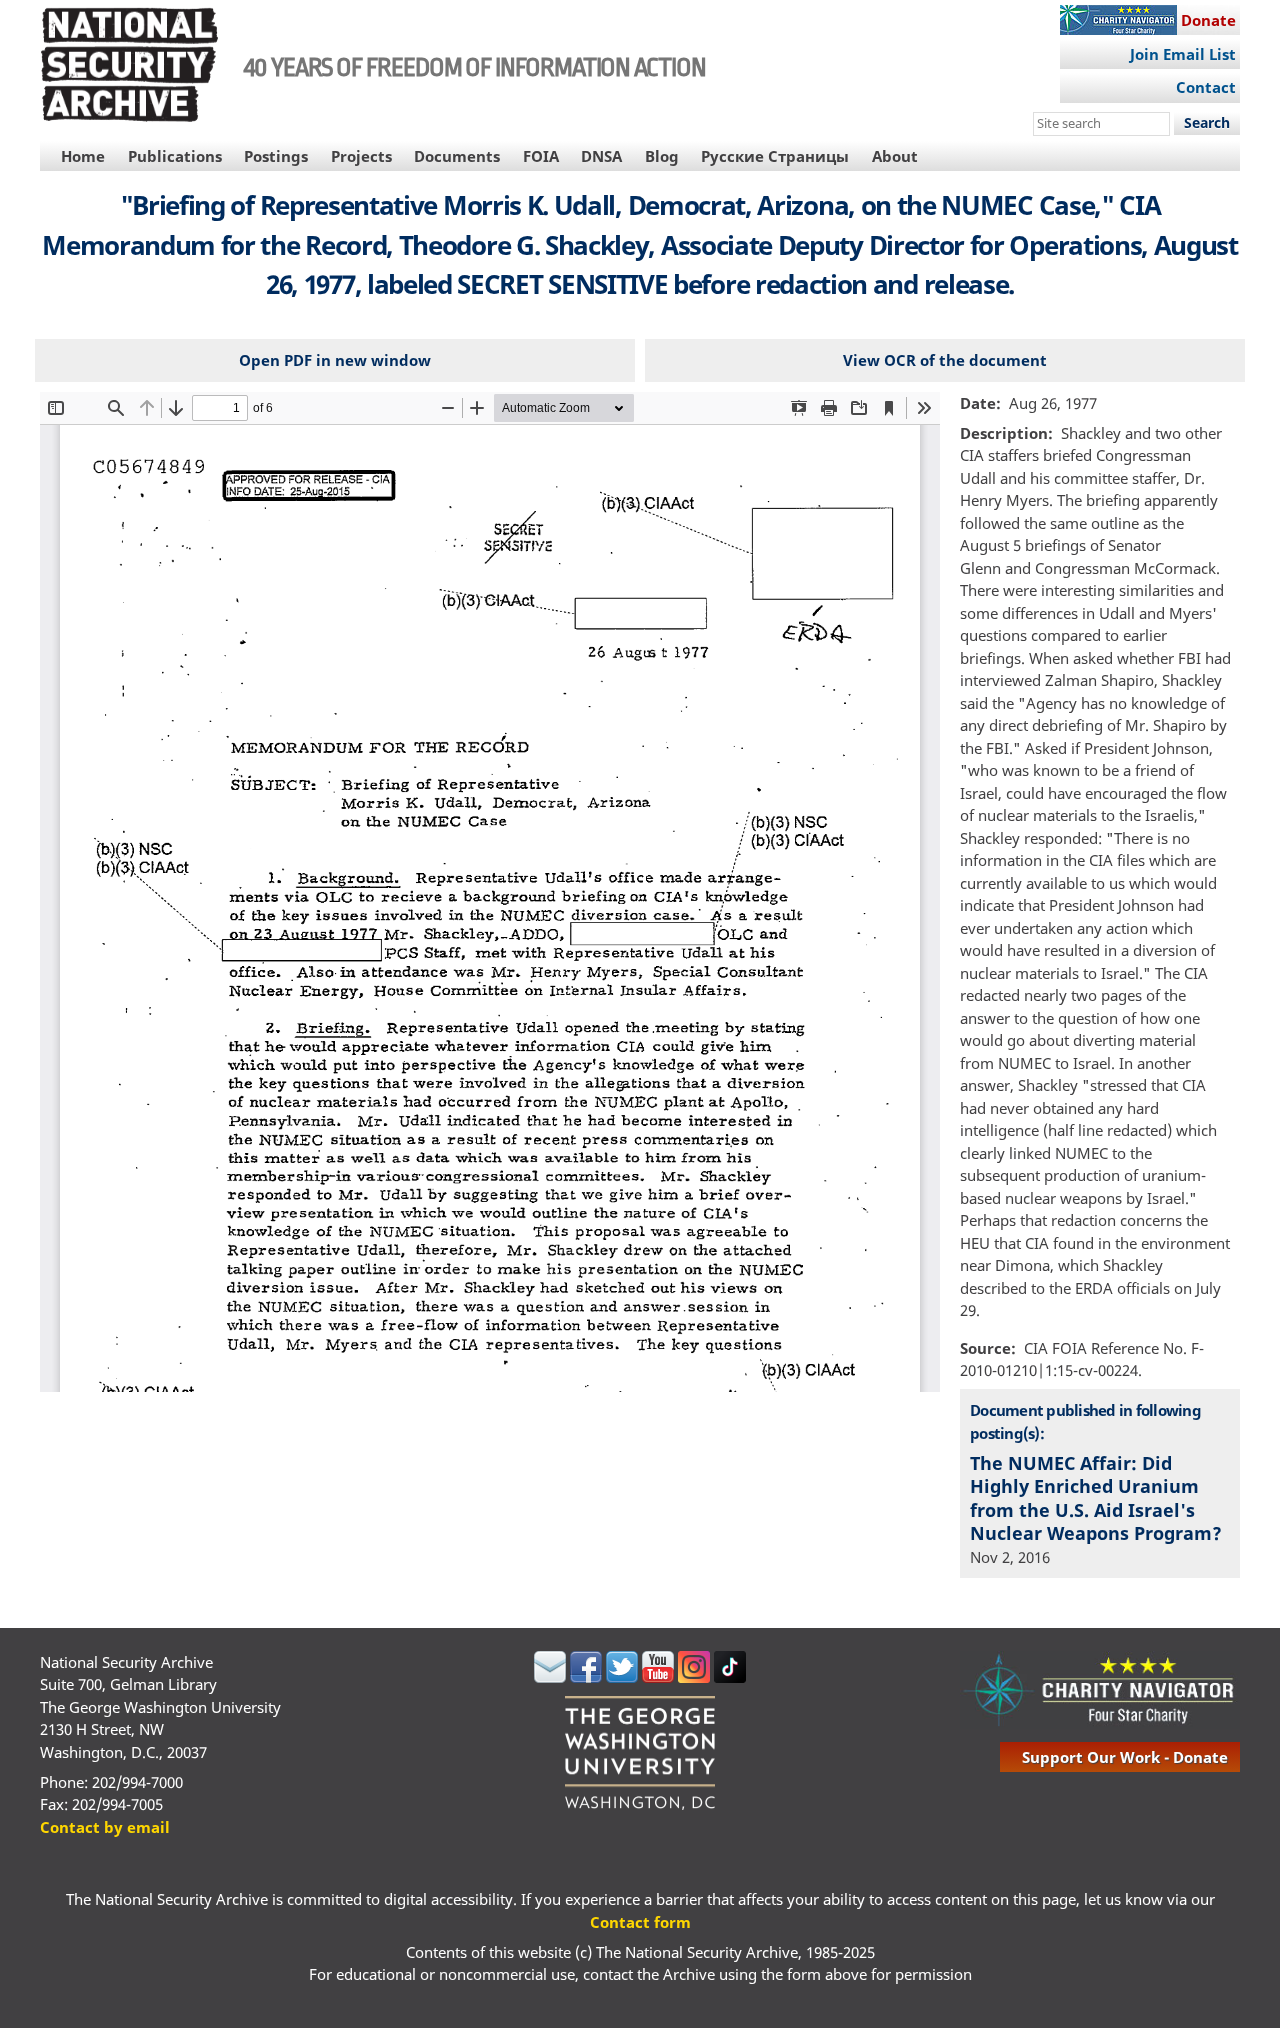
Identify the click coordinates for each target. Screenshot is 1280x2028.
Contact (1206, 87)
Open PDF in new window (335, 360)
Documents (457, 156)
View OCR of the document (945, 360)
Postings (276, 156)
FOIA (541, 156)
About (895, 156)
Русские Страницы (775, 156)
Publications (175, 156)
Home (83, 156)
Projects (361, 156)
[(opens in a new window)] (550, 1677)
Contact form (640, 1922)
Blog (662, 156)
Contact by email (105, 1827)
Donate (1208, 20)
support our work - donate (1125, 1757)
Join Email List (1183, 54)
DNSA (601, 156)
